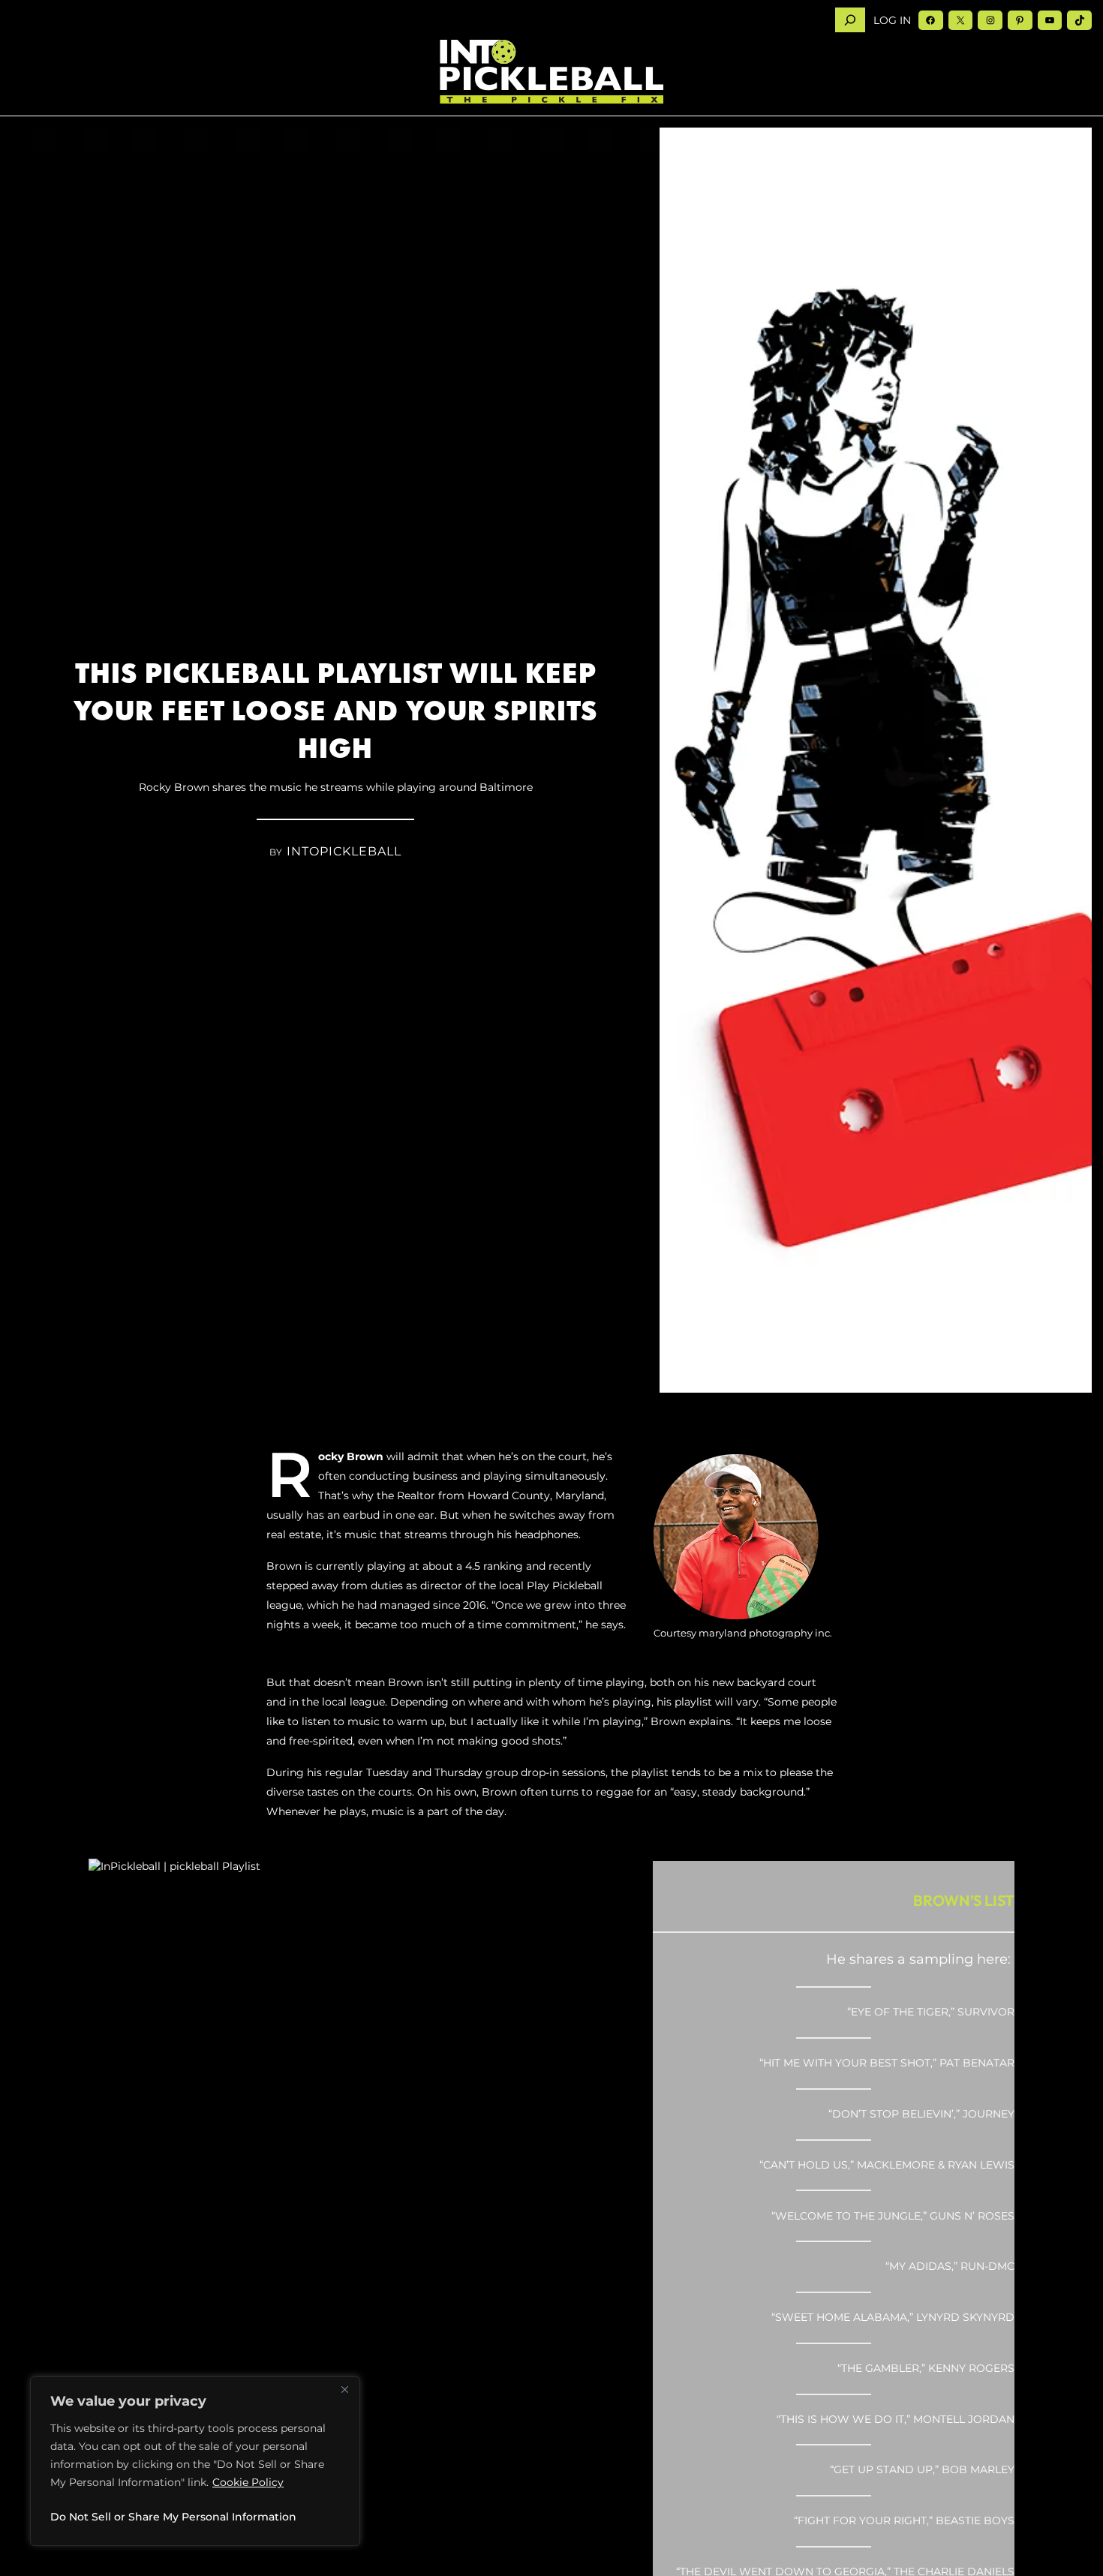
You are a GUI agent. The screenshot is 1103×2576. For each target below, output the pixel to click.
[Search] (850, 20)
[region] (195, 2461)
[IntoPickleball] (551, 72)
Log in (892, 20)
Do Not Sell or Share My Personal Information (173, 2517)
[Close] (344, 2389)
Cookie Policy (248, 2482)
